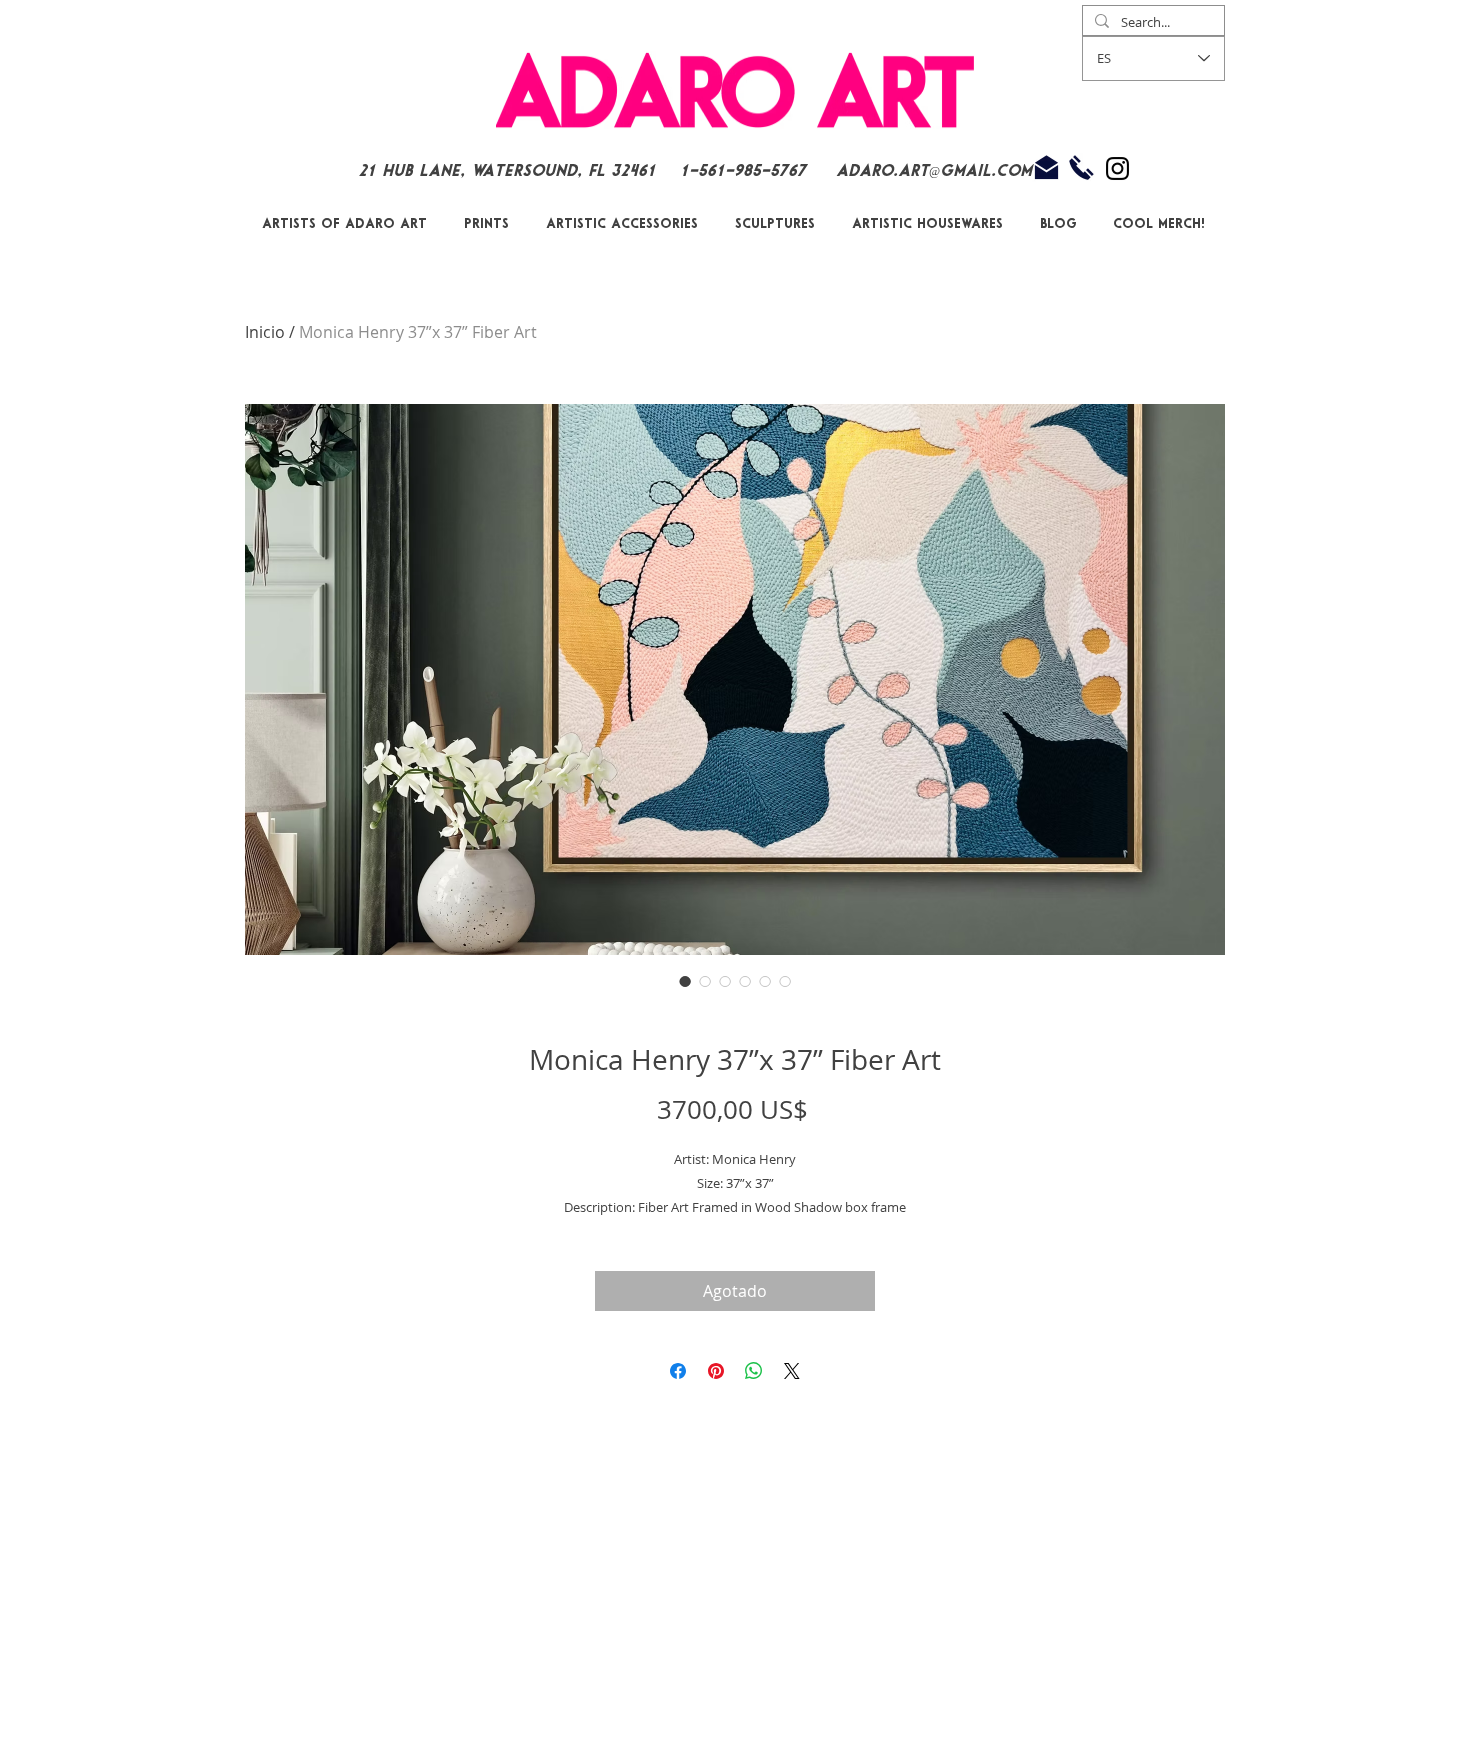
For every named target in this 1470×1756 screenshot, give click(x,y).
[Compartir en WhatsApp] (754, 1371)
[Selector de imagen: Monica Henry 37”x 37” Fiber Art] (685, 981)
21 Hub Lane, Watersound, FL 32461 (507, 171)
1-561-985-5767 (746, 171)
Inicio (265, 332)
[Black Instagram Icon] (1117, 168)
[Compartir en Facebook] (678, 1371)
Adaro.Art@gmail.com (934, 171)
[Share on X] (792, 1371)
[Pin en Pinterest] (716, 1371)
